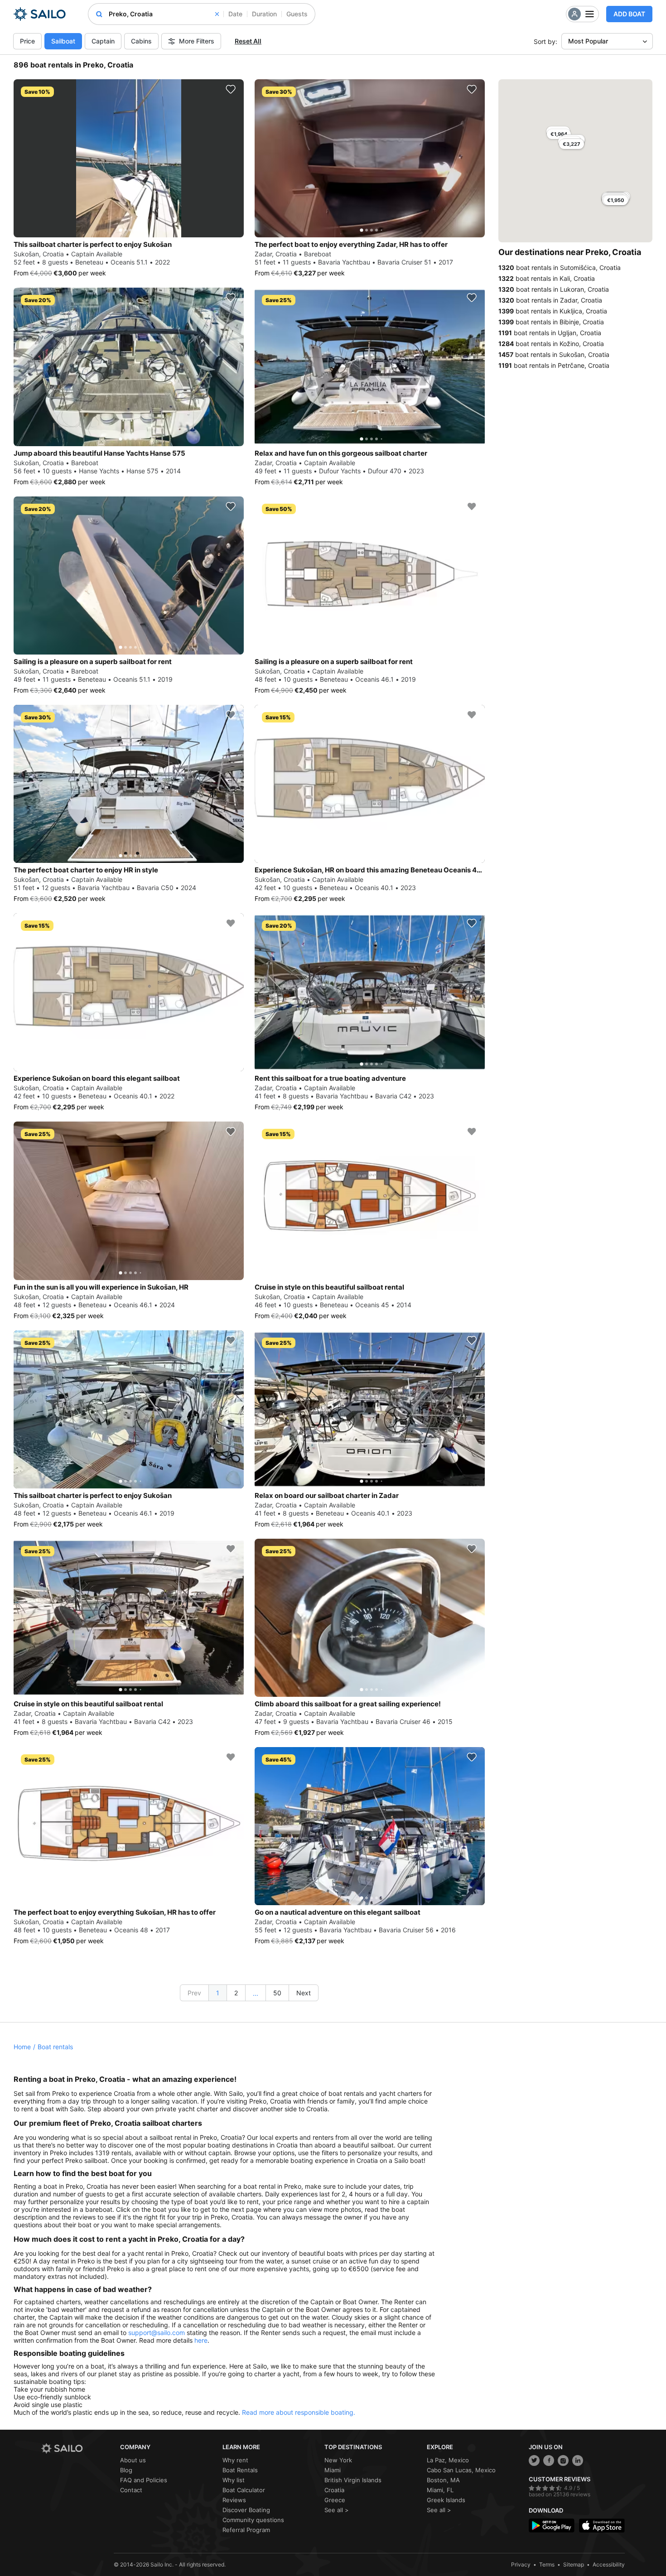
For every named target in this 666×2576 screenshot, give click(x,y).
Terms (547, 2564)
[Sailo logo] (77, 2448)
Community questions (253, 2520)
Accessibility (609, 2564)
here (201, 2340)
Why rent (235, 2460)
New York (338, 2460)
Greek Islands (446, 2500)
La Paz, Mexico (448, 2460)
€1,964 (559, 134)
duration (264, 14)
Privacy (521, 2564)
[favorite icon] (231, 89)
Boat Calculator (244, 2490)
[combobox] (164, 14)
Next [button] (304, 1993)
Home (22, 2047)
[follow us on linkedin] (578, 2460)
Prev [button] (194, 1993)
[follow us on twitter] (534, 2460)
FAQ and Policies (144, 2480)
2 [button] (236, 1993)
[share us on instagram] (563, 2460)
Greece (335, 2500)
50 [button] (277, 1993)
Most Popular (588, 41)
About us (133, 2460)
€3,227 (572, 144)
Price (27, 41)
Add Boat (629, 14)
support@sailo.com (157, 2333)
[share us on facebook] (549, 2460)
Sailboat (63, 41)
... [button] (256, 1993)
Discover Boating (246, 2510)
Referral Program (246, 2530)
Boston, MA (443, 2480)
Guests (297, 14)
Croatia (334, 2490)
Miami (333, 2470)
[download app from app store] (602, 2525)
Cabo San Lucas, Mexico (461, 2470)
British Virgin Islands (353, 2480)
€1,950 (616, 200)
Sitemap (574, 2564)
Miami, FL (440, 2490)
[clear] (217, 14)
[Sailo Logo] (40, 14)
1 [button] (218, 1993)
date (235, 14)
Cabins (141, 41)
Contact (131, 2490)
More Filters (197, 41)
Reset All (248, 41)
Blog (126, 2470)
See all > (337, 2510)
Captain (103, 41)
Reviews (234, 2500)
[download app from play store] (552, 2525)
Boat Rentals (240, 2470)
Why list (234, 2480)
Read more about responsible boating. (299, 2412)
